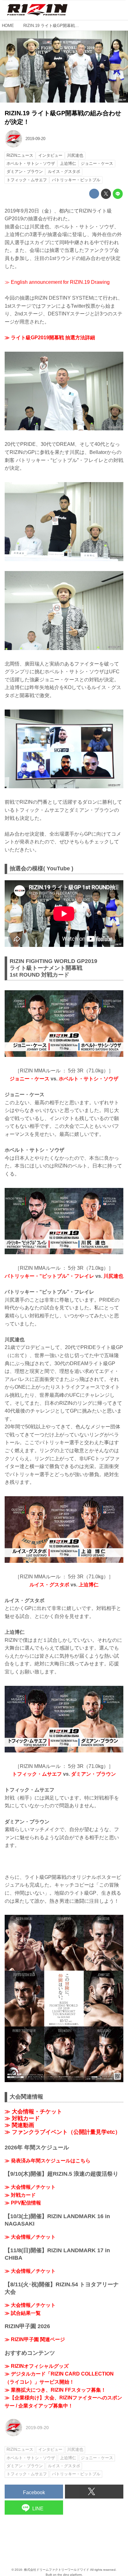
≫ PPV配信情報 (23, 2203)
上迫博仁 (89, 1585)
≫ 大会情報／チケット (30, 2187)
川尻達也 (113, 1276)
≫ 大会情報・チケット (33, 2112)
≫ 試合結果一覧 (23, 2313)
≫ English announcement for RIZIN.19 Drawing (57, 282)
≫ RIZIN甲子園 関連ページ (35, 2339)
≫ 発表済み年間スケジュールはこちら (48, 2161)
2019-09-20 (35, 139)
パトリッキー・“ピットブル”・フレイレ (49, 1276)
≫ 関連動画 (19, 2125)
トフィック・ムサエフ (37, 1774)
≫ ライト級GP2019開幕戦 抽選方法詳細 (50, 338)
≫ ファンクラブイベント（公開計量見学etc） (63, 2132)
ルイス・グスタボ (49, 1585)
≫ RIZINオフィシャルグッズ (37, 2366)
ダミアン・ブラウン (94, 1774)
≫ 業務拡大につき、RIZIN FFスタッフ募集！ (55, 2390)
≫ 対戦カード (22, 2118)
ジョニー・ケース (30, 1079)
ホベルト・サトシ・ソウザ (89, 1079)
